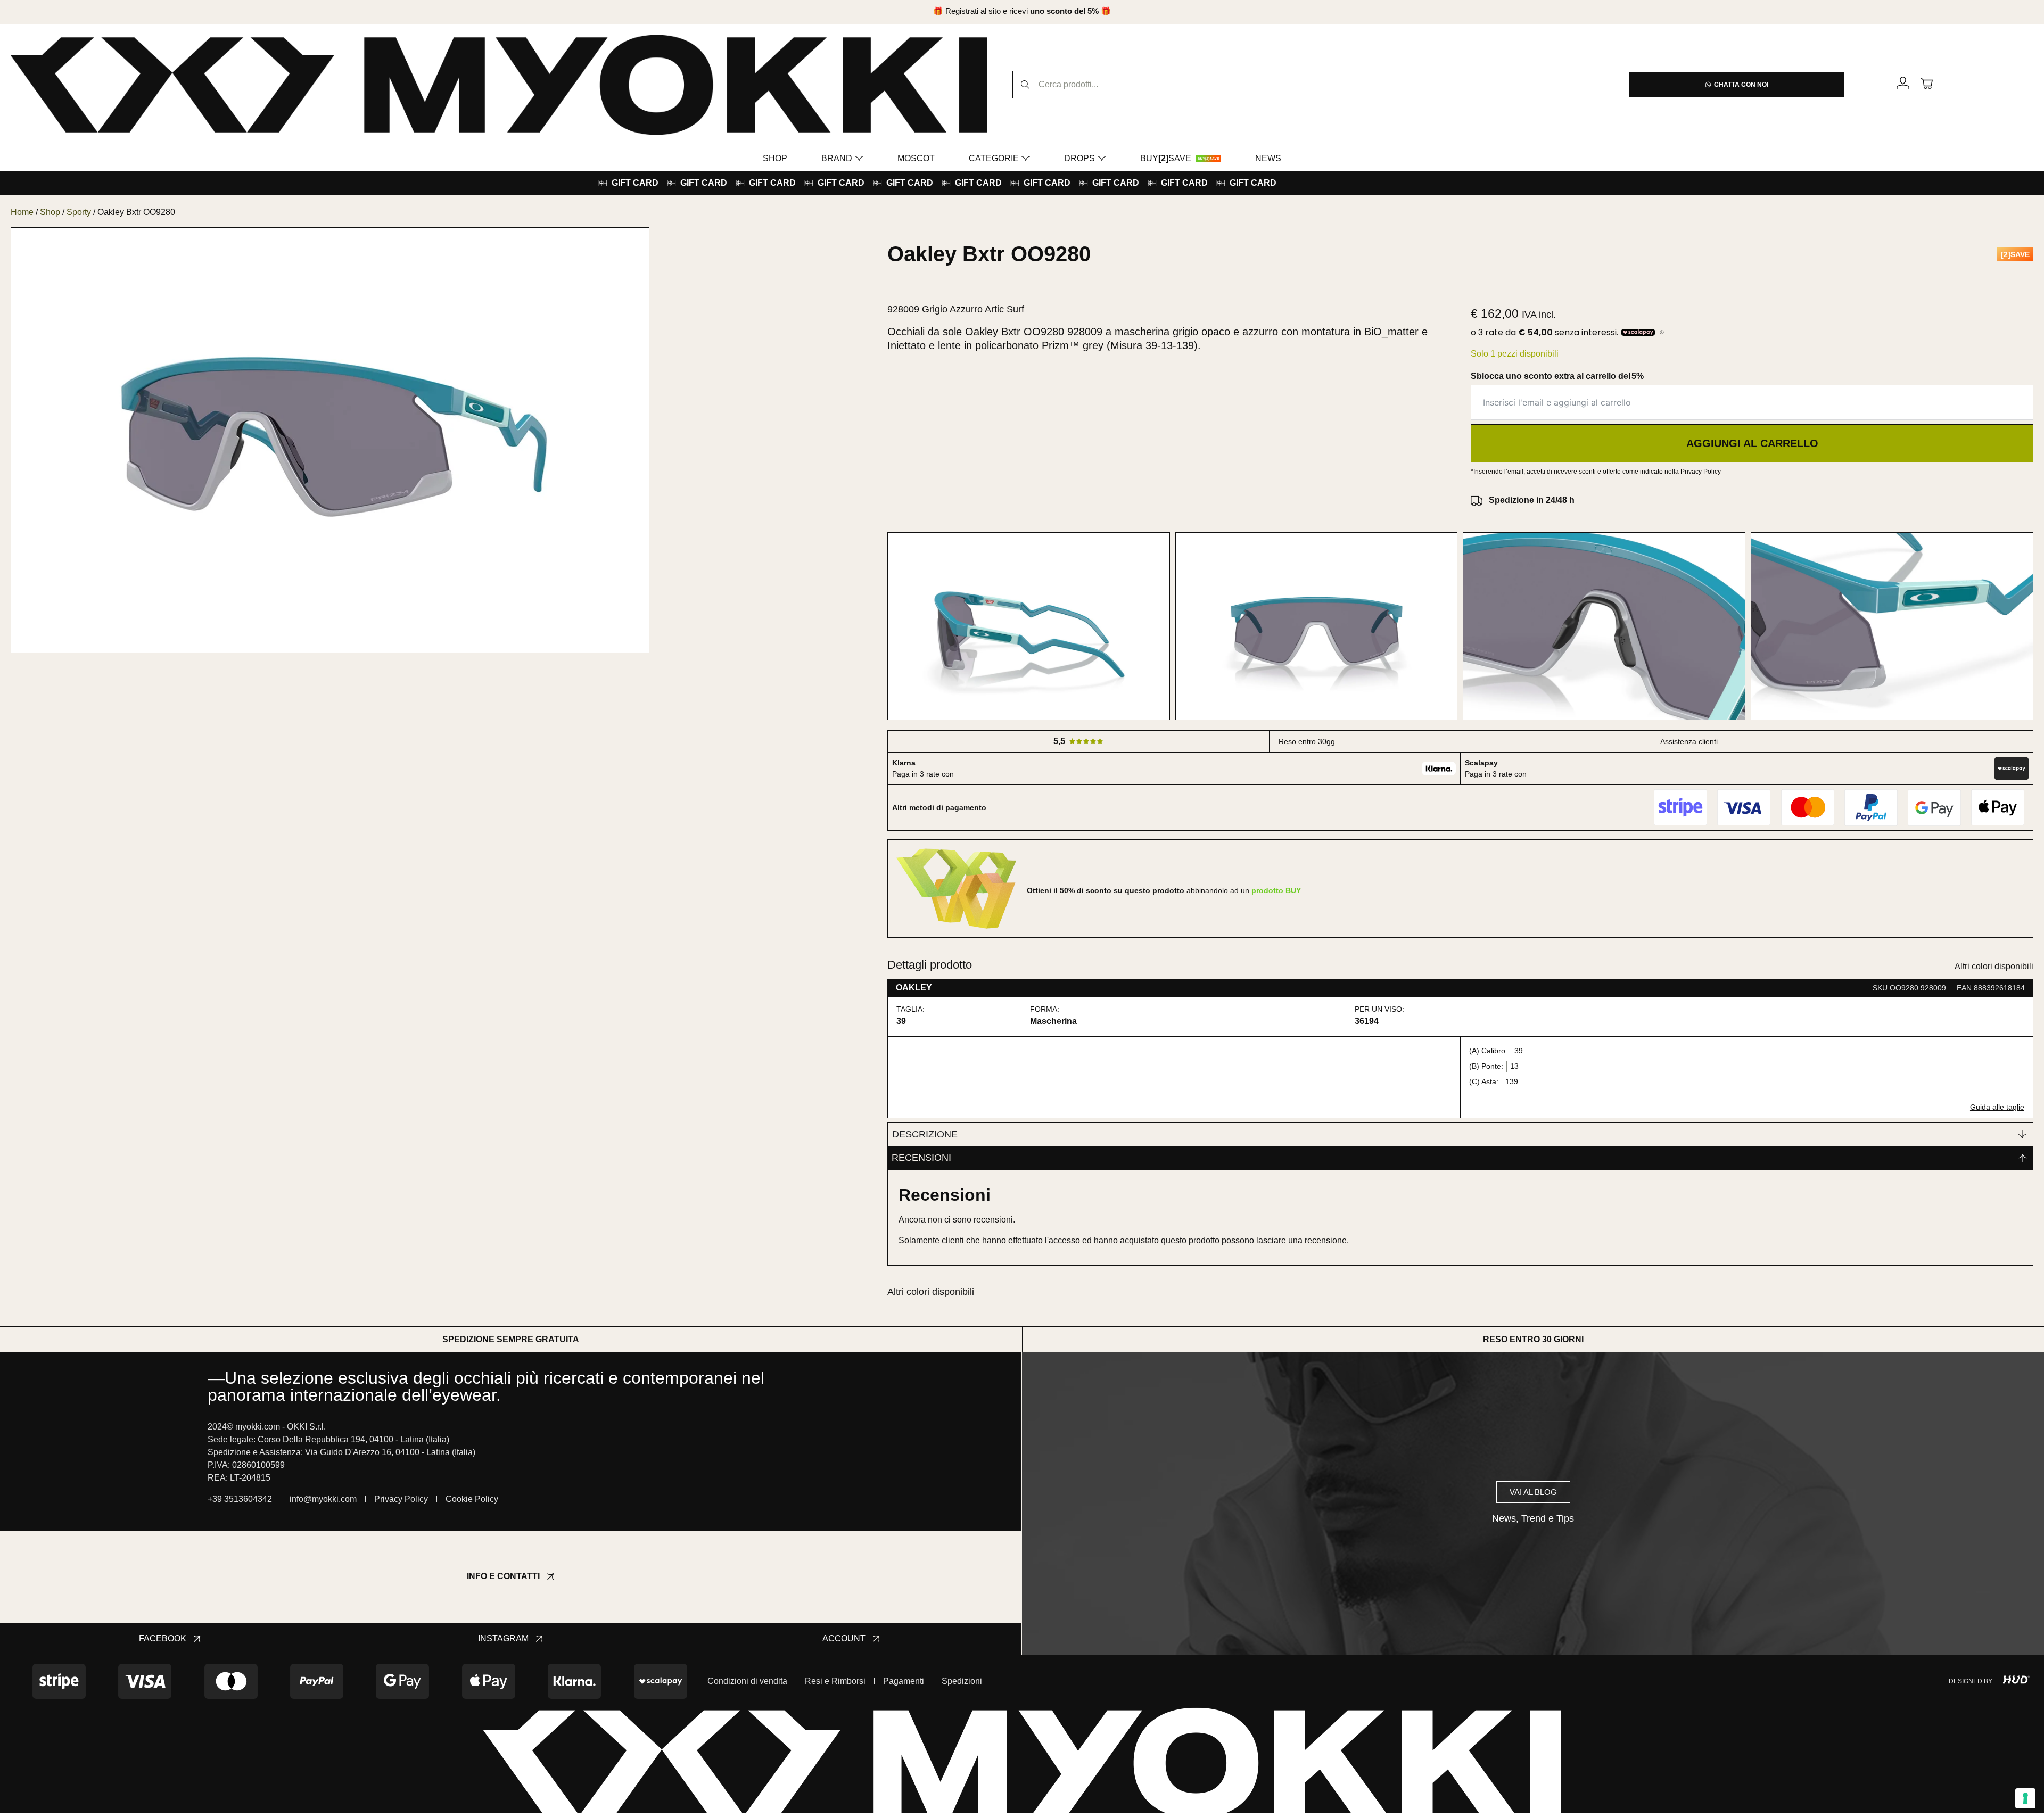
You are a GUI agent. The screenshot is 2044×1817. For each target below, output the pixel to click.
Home (22, 212)
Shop (50, 212)
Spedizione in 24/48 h (1532, 500)
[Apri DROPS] (1102, 159)
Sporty (79, 212)
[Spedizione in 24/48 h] (1477, 500)
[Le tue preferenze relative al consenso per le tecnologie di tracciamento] (2025, 1798)
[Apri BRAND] (859, 159)
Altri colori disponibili (1994, 966)
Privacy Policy (1701, 472)
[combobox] (1319, 85)
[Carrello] (1927, 83)
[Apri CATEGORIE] (1026, 159)
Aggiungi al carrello (1752, 443)
